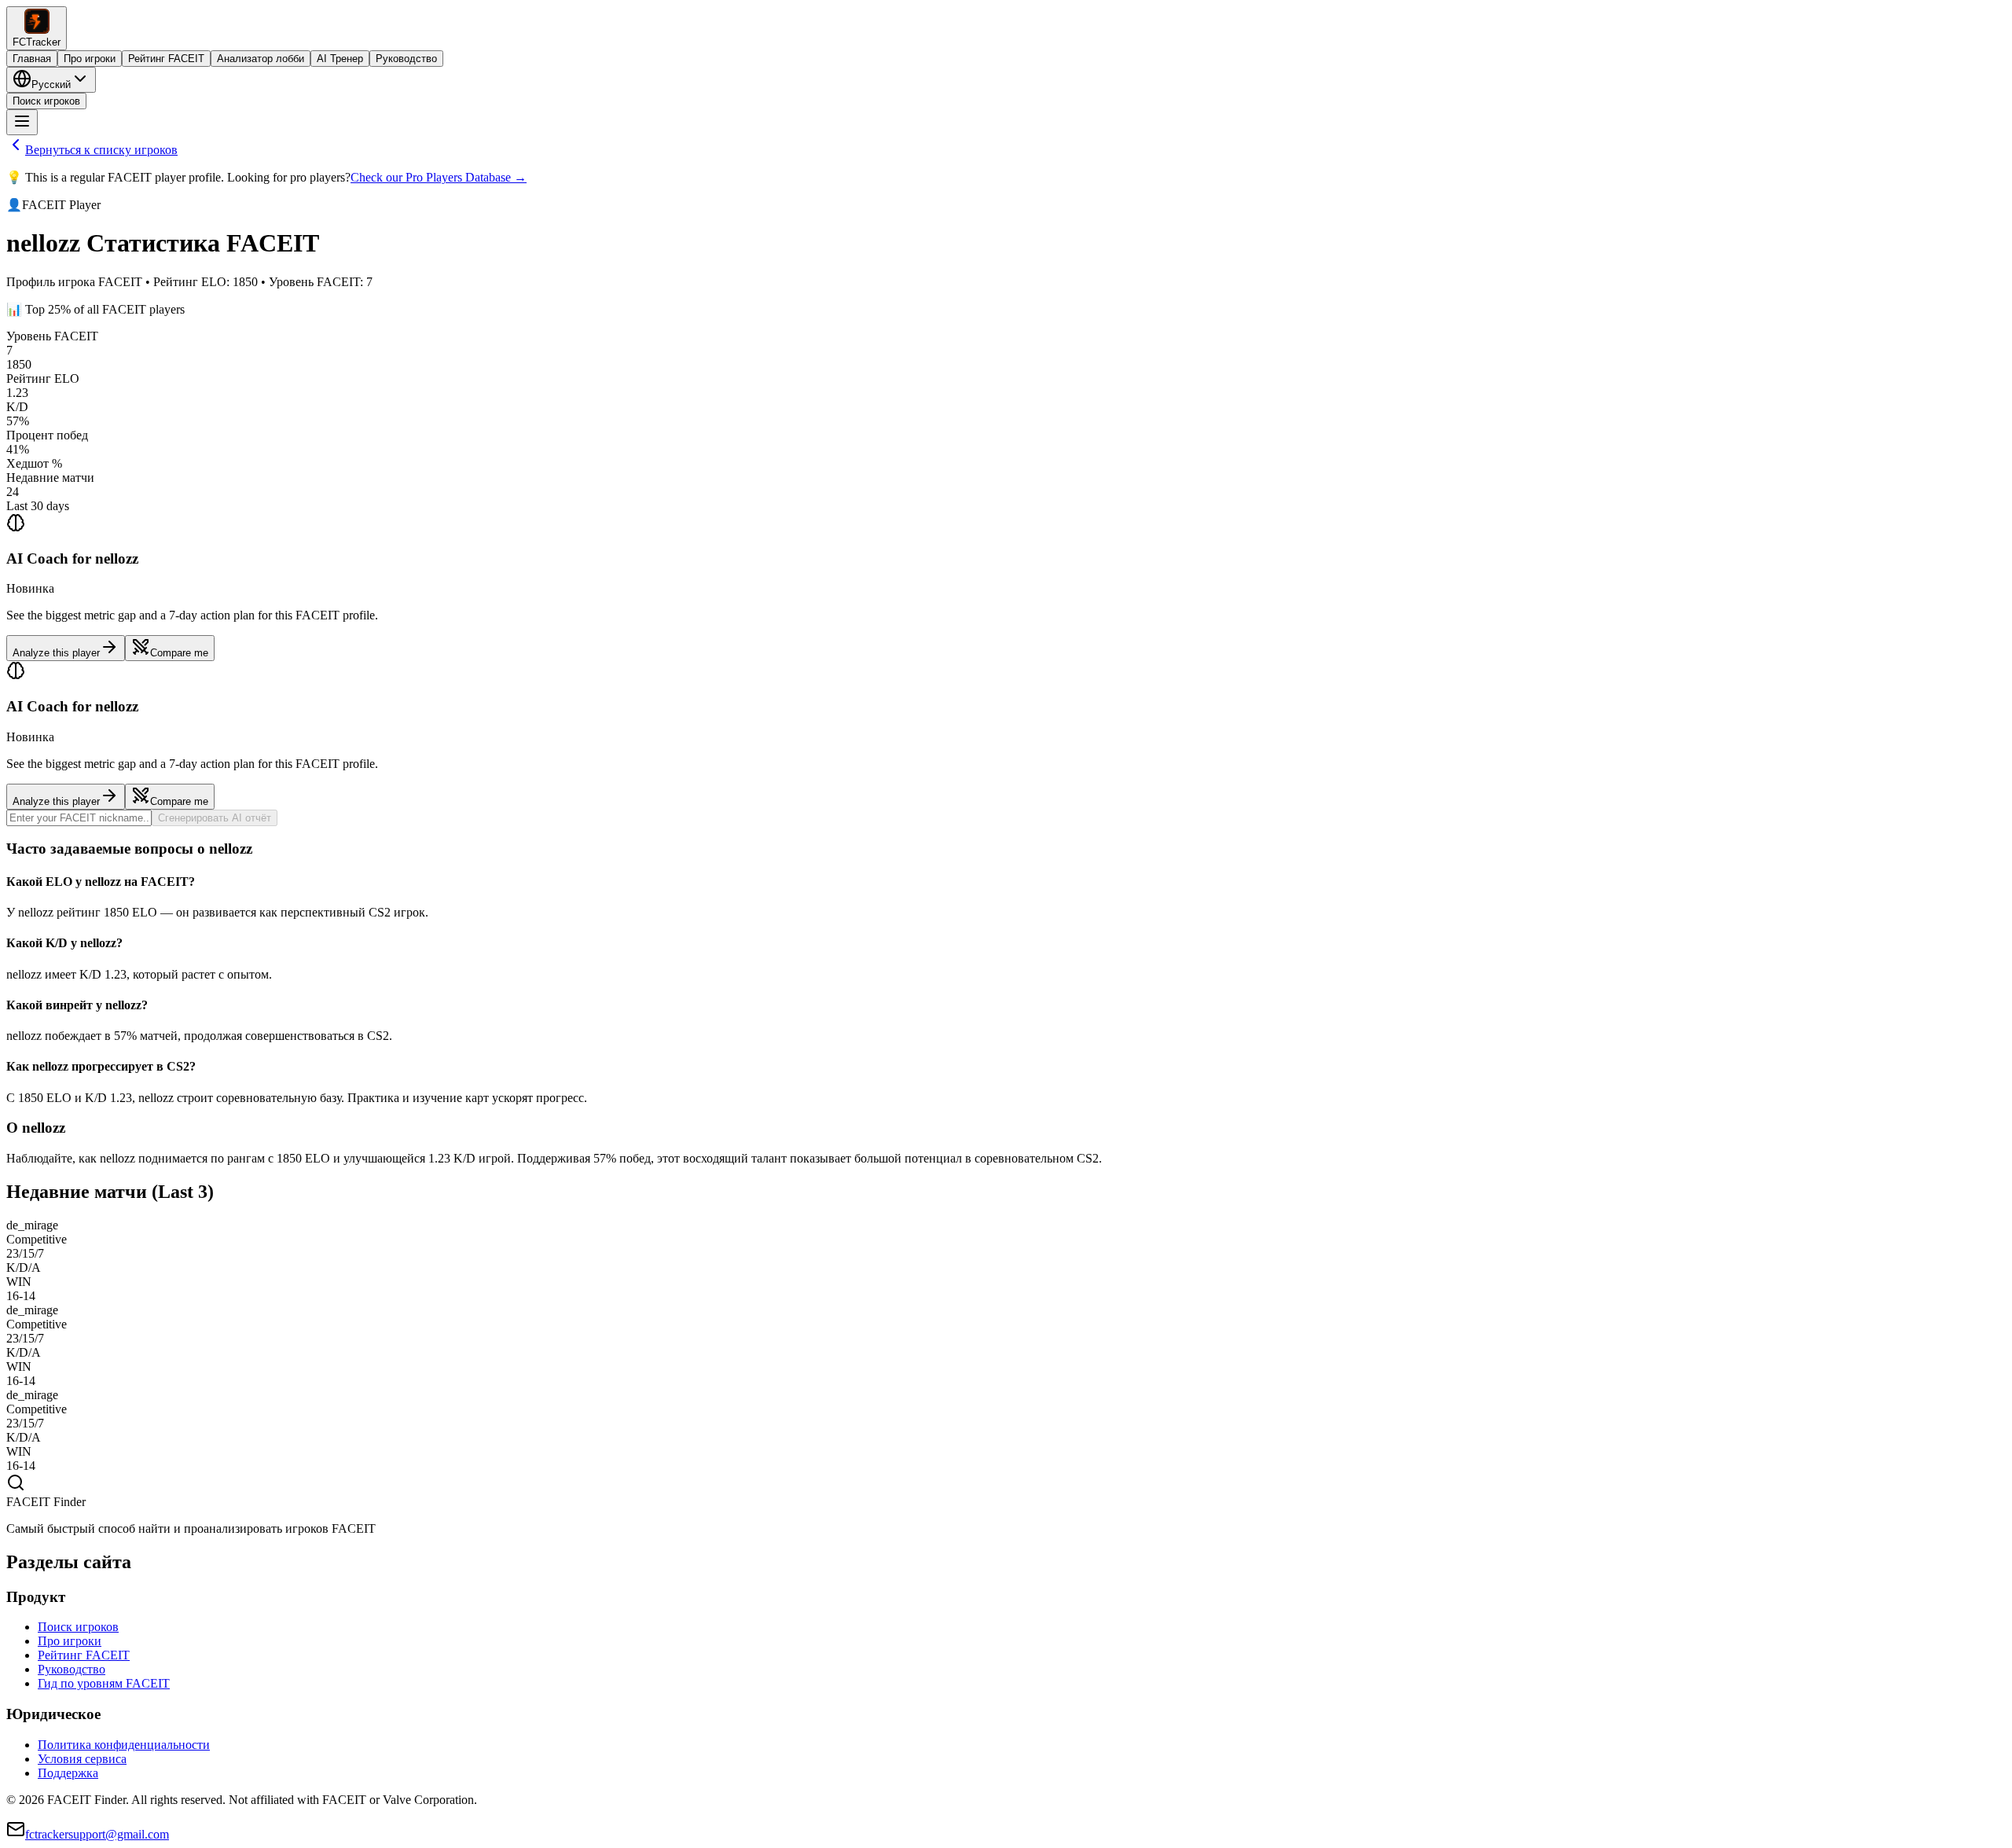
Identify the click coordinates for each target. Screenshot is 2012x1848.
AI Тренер (340, 59)
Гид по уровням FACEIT (104, 1683)
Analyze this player (56, 653)
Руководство (406, 59)
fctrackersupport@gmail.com (97, 1834)
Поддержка (68, 1773)
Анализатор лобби (261, 59)
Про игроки (90, 59)
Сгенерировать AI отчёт (215, 818)
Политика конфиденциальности (124, 1745)
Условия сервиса (82, 1759)
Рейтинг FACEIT (166, 59)
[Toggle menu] (22, 122)
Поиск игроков (46, 101)
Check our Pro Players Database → (439, 177)
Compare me (179, 653)
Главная (32, 59)
